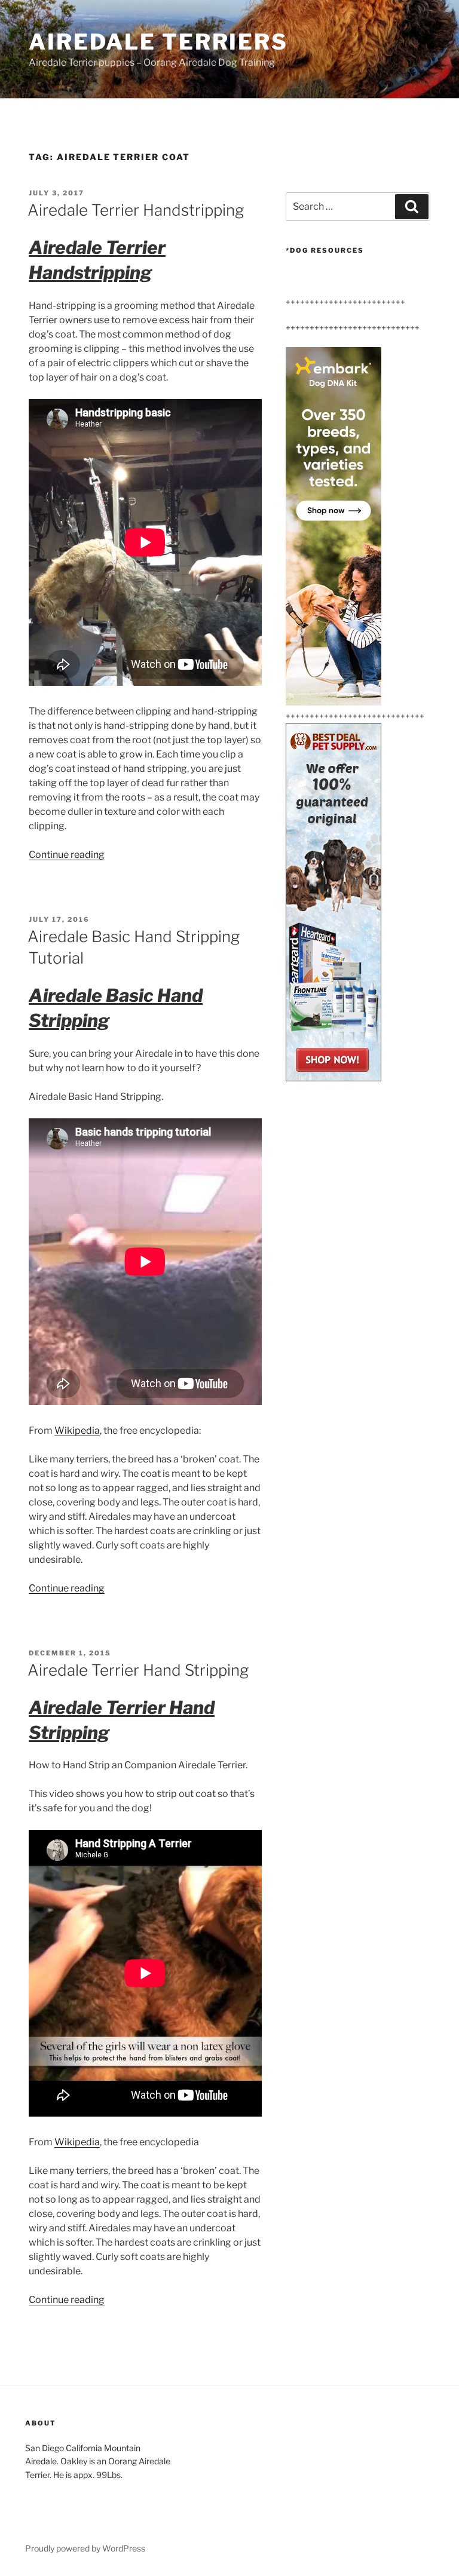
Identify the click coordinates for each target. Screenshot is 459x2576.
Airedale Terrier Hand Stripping (138, 1670)
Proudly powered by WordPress (85, 2548)
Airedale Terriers (158, 42)
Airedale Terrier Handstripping (136, 210)
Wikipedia (77, 1430)
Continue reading (67, 855)
